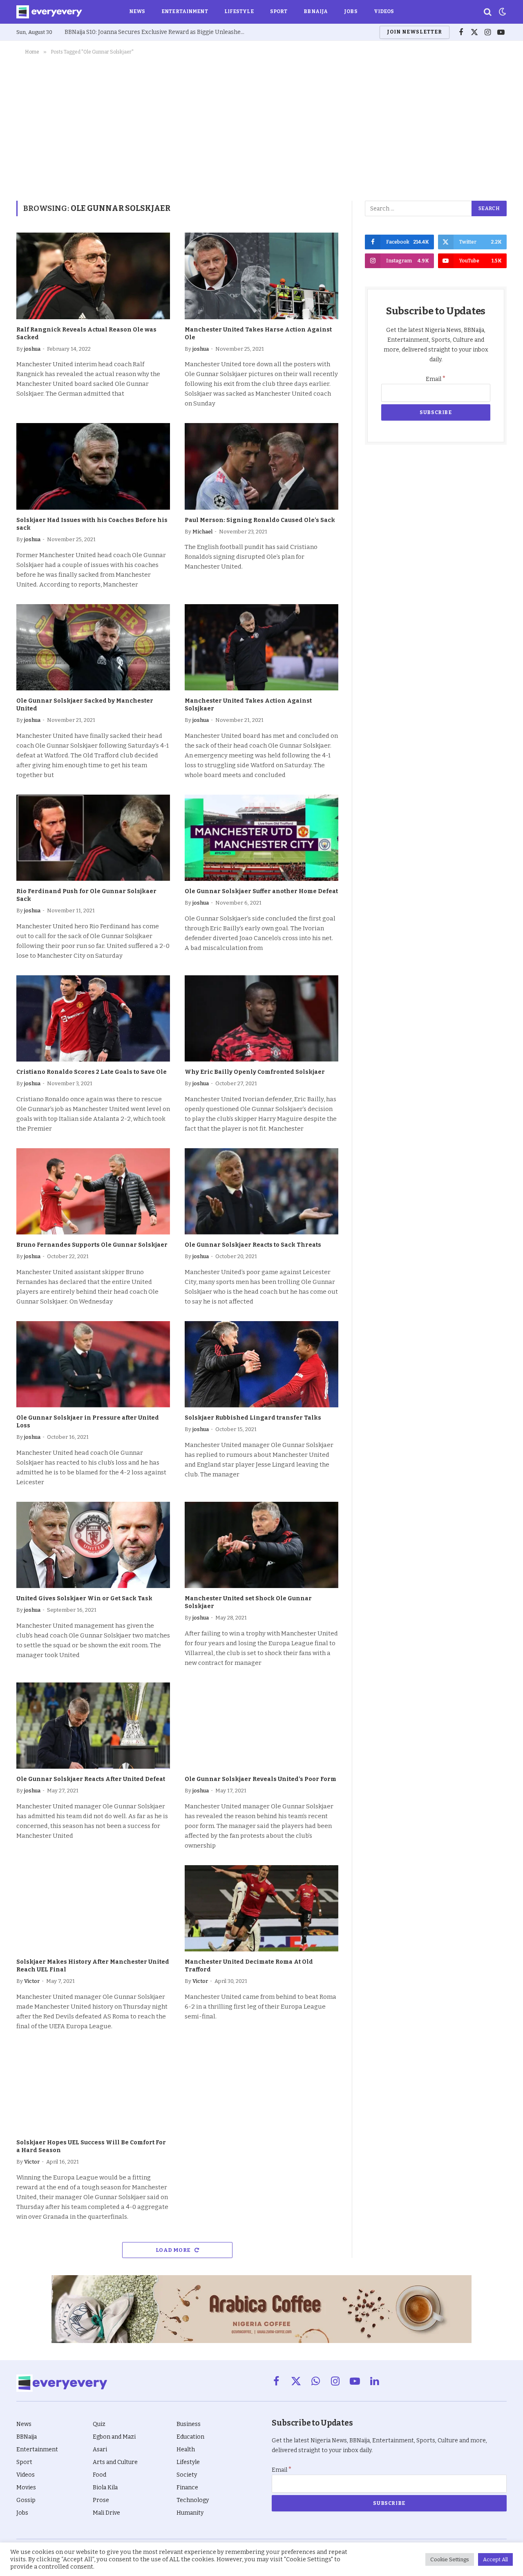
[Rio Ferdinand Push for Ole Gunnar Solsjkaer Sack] (93, 838)
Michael (202, 532)
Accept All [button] (495, 2559)
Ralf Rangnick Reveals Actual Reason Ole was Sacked (86, 334)
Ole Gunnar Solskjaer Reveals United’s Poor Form (260, 1779)
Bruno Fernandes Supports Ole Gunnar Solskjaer (92, 1245)
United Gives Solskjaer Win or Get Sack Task (84, 1598)
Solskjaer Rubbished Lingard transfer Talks (253, 1418)
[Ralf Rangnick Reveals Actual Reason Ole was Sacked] (93, 276)
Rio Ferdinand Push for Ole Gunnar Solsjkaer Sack (86, 895)
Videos (384, 11)
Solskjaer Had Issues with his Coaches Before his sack (92, 524)
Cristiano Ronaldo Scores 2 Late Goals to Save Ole (92, 1072)
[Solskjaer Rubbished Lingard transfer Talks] (261, 1364)
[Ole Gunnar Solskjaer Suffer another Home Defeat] (261, 838)
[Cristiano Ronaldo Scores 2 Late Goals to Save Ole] (93, 1019)
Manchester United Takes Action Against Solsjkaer (248, 705)
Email (436, 379)
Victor (32, 1981)
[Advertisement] (261, 126)
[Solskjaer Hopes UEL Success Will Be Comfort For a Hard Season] (93, 2089)
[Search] (488, 12)
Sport (279, 11)
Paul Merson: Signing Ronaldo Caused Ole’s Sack (260, 520)
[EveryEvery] (49, 12)
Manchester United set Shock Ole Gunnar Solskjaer (248, 1602)
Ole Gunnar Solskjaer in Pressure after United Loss (88, 1422)
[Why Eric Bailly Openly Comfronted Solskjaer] (261, 1019)
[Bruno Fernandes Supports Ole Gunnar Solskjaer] (93, 1192)
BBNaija (316, 11)
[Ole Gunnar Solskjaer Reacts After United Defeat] (93, 1726)
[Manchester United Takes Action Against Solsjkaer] (261, 647)
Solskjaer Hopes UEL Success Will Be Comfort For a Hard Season (91, 2146)
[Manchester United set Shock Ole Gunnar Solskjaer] (261, 1545)
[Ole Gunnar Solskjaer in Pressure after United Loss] (93, 1364)
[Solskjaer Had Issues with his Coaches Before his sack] (93, 466)
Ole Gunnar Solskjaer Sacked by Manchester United (85, 705)
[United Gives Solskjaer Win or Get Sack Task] (93, 1545)
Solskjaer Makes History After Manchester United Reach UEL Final (93, 1966)
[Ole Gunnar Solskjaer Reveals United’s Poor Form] (261, 1726)
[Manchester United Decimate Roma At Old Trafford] (261, 1908)
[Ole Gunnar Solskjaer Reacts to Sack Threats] (261, 1192)
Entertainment (185, 11)
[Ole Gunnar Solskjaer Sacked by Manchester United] (93, 647)
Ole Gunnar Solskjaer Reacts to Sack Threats (253, 1245)
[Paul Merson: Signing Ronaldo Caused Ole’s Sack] (261, 466)
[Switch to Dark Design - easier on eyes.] (502, 12)
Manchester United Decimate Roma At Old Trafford (249, 1966)
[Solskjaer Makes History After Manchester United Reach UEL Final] (93, 1908)
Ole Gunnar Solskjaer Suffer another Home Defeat (261, 891)
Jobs (351, 11)
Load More (174, 2250)
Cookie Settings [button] (450, 2559)
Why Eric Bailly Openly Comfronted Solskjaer (255, 1072)
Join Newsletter (414, 32)
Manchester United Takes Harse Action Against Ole (258, 334)
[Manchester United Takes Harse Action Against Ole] (261, 276)
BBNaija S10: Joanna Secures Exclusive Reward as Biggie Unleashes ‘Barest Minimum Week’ (156, 32)
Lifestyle (239, 11)
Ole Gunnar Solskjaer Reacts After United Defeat (91, 1779)
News (137, 11)
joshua (32, 349)
